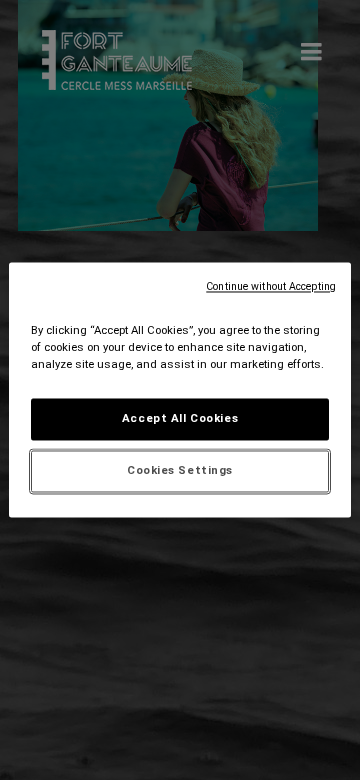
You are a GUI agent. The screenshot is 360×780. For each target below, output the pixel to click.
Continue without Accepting (271, 286)
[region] (180, 389)
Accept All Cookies (180, 419)
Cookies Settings (180, 471)
